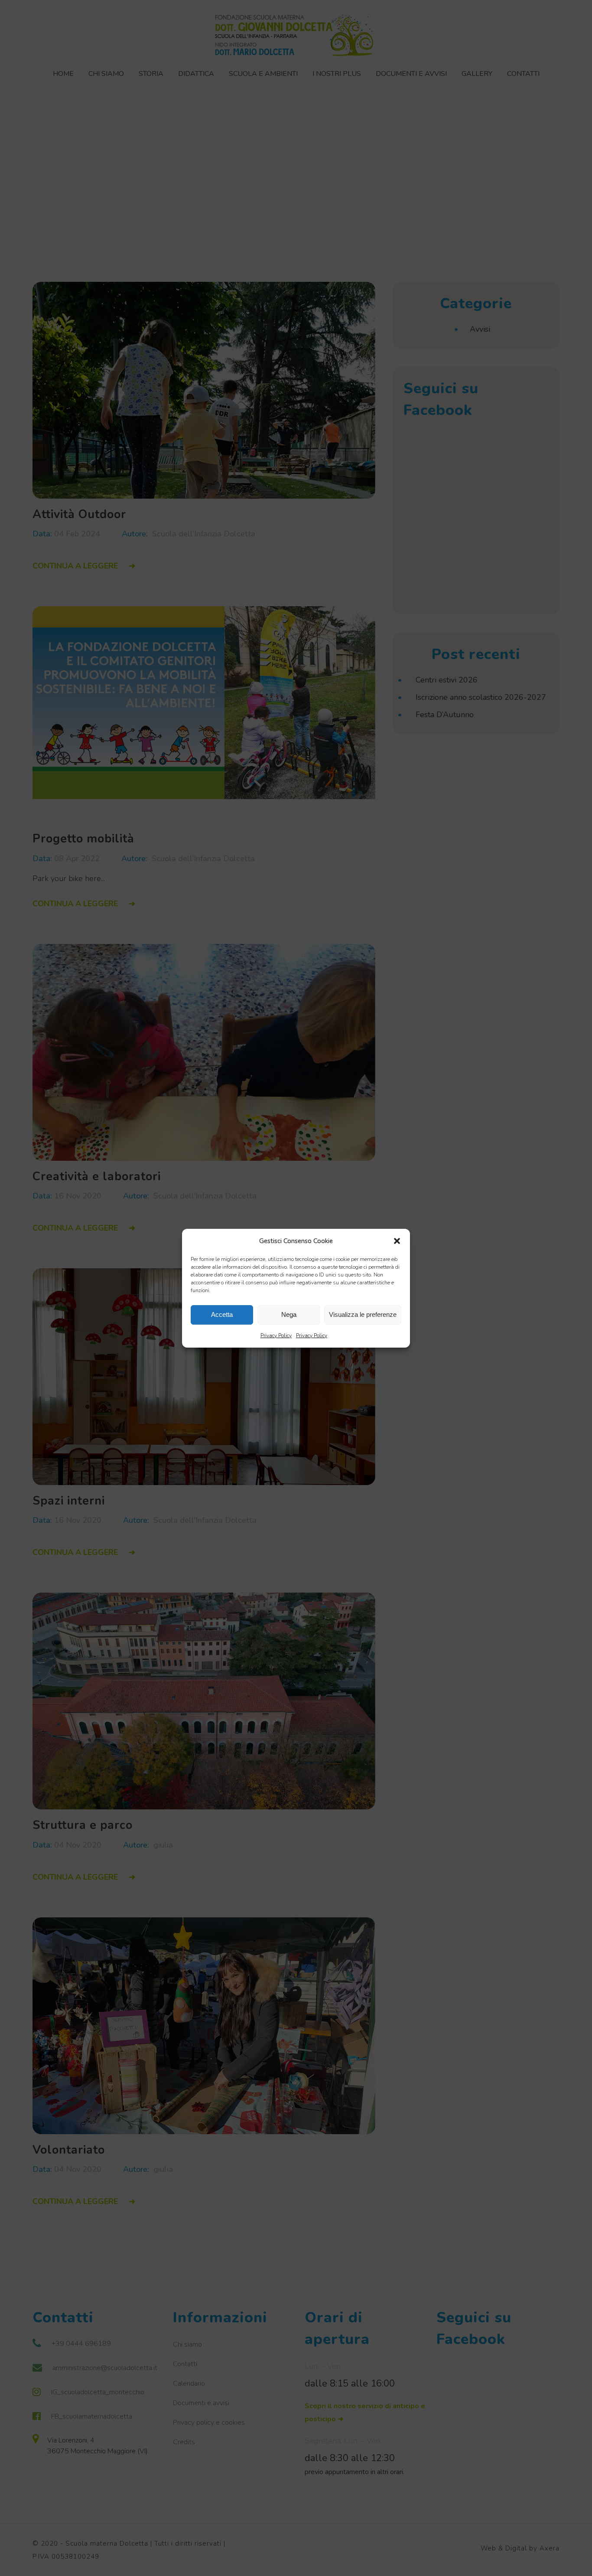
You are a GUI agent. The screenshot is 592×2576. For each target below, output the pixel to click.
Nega (289, 1314)
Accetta (222, 1314)
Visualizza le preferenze (363, 1314)
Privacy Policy (276, 1335)
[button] (397, 1241)
